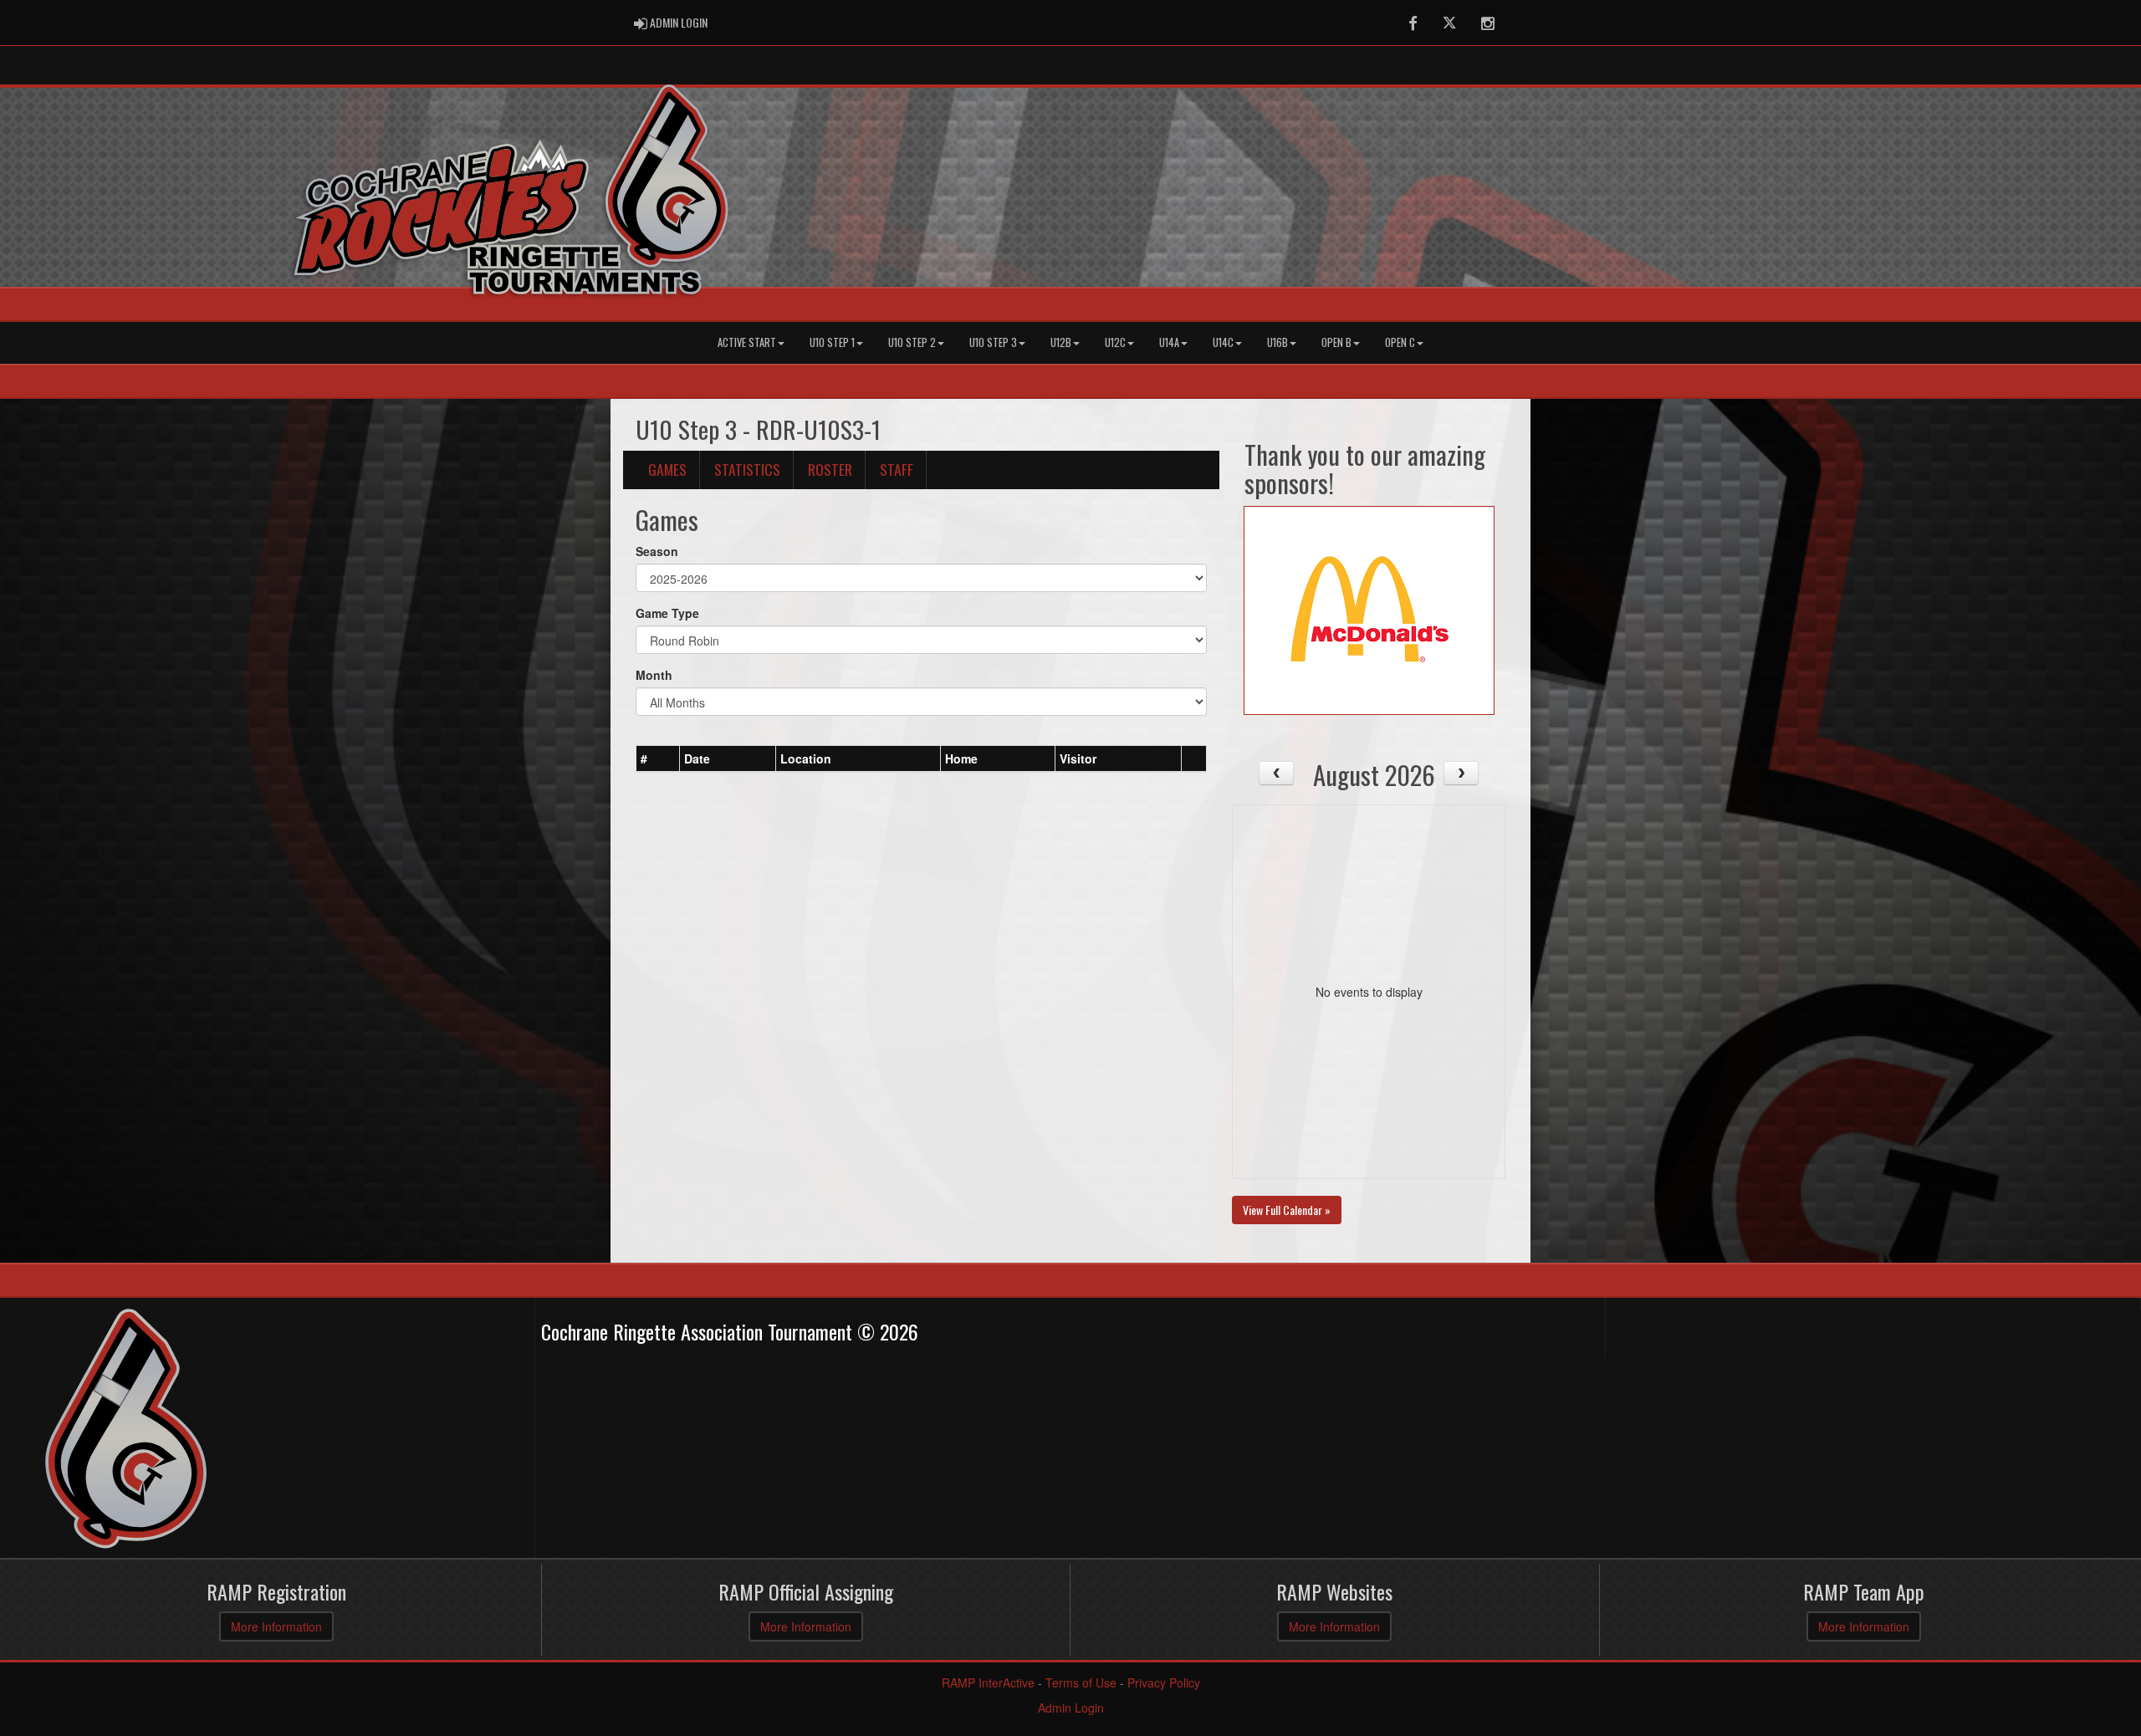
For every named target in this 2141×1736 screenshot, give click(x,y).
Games (667, 469)
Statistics (747, 469)
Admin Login (1071, 1708)
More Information (276, 1626)
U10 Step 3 (993, 342)
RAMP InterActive (988, 1682)
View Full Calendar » (1287, 1210)
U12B (1061, 342)
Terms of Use (1081, 1682)
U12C (1115, 342)
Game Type (667, 613)
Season (657, 551)
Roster (830, 469)
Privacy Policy (1164, 1682)
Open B (1336, 342)
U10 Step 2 (912, 342)
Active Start (747, 342)
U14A (1169, 342)
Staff (897, 469)
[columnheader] (658, 758)
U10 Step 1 (832, 342)
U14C (1223, 342)
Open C (1400, 342)
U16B (1277, 342)
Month (654, 675)
